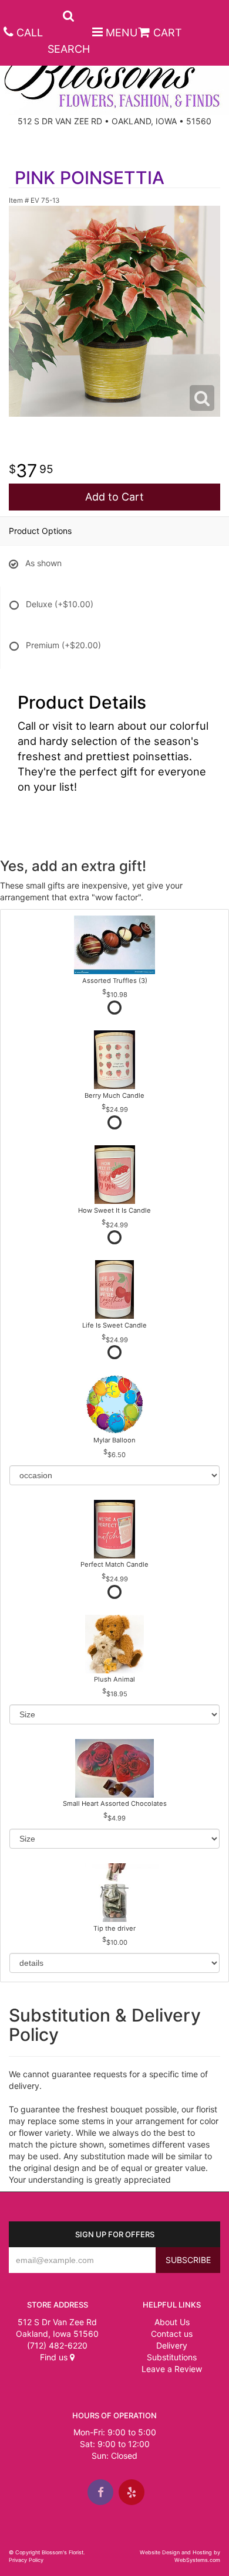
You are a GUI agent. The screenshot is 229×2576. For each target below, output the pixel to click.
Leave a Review (172, 2369)
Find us (55, 2357)
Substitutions (172, 2357)
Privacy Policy (26, 2560)
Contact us (172, 2334)
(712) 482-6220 (57, 2345)
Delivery (172, 2345)
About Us (172, 2322)
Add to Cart (114, 497)
